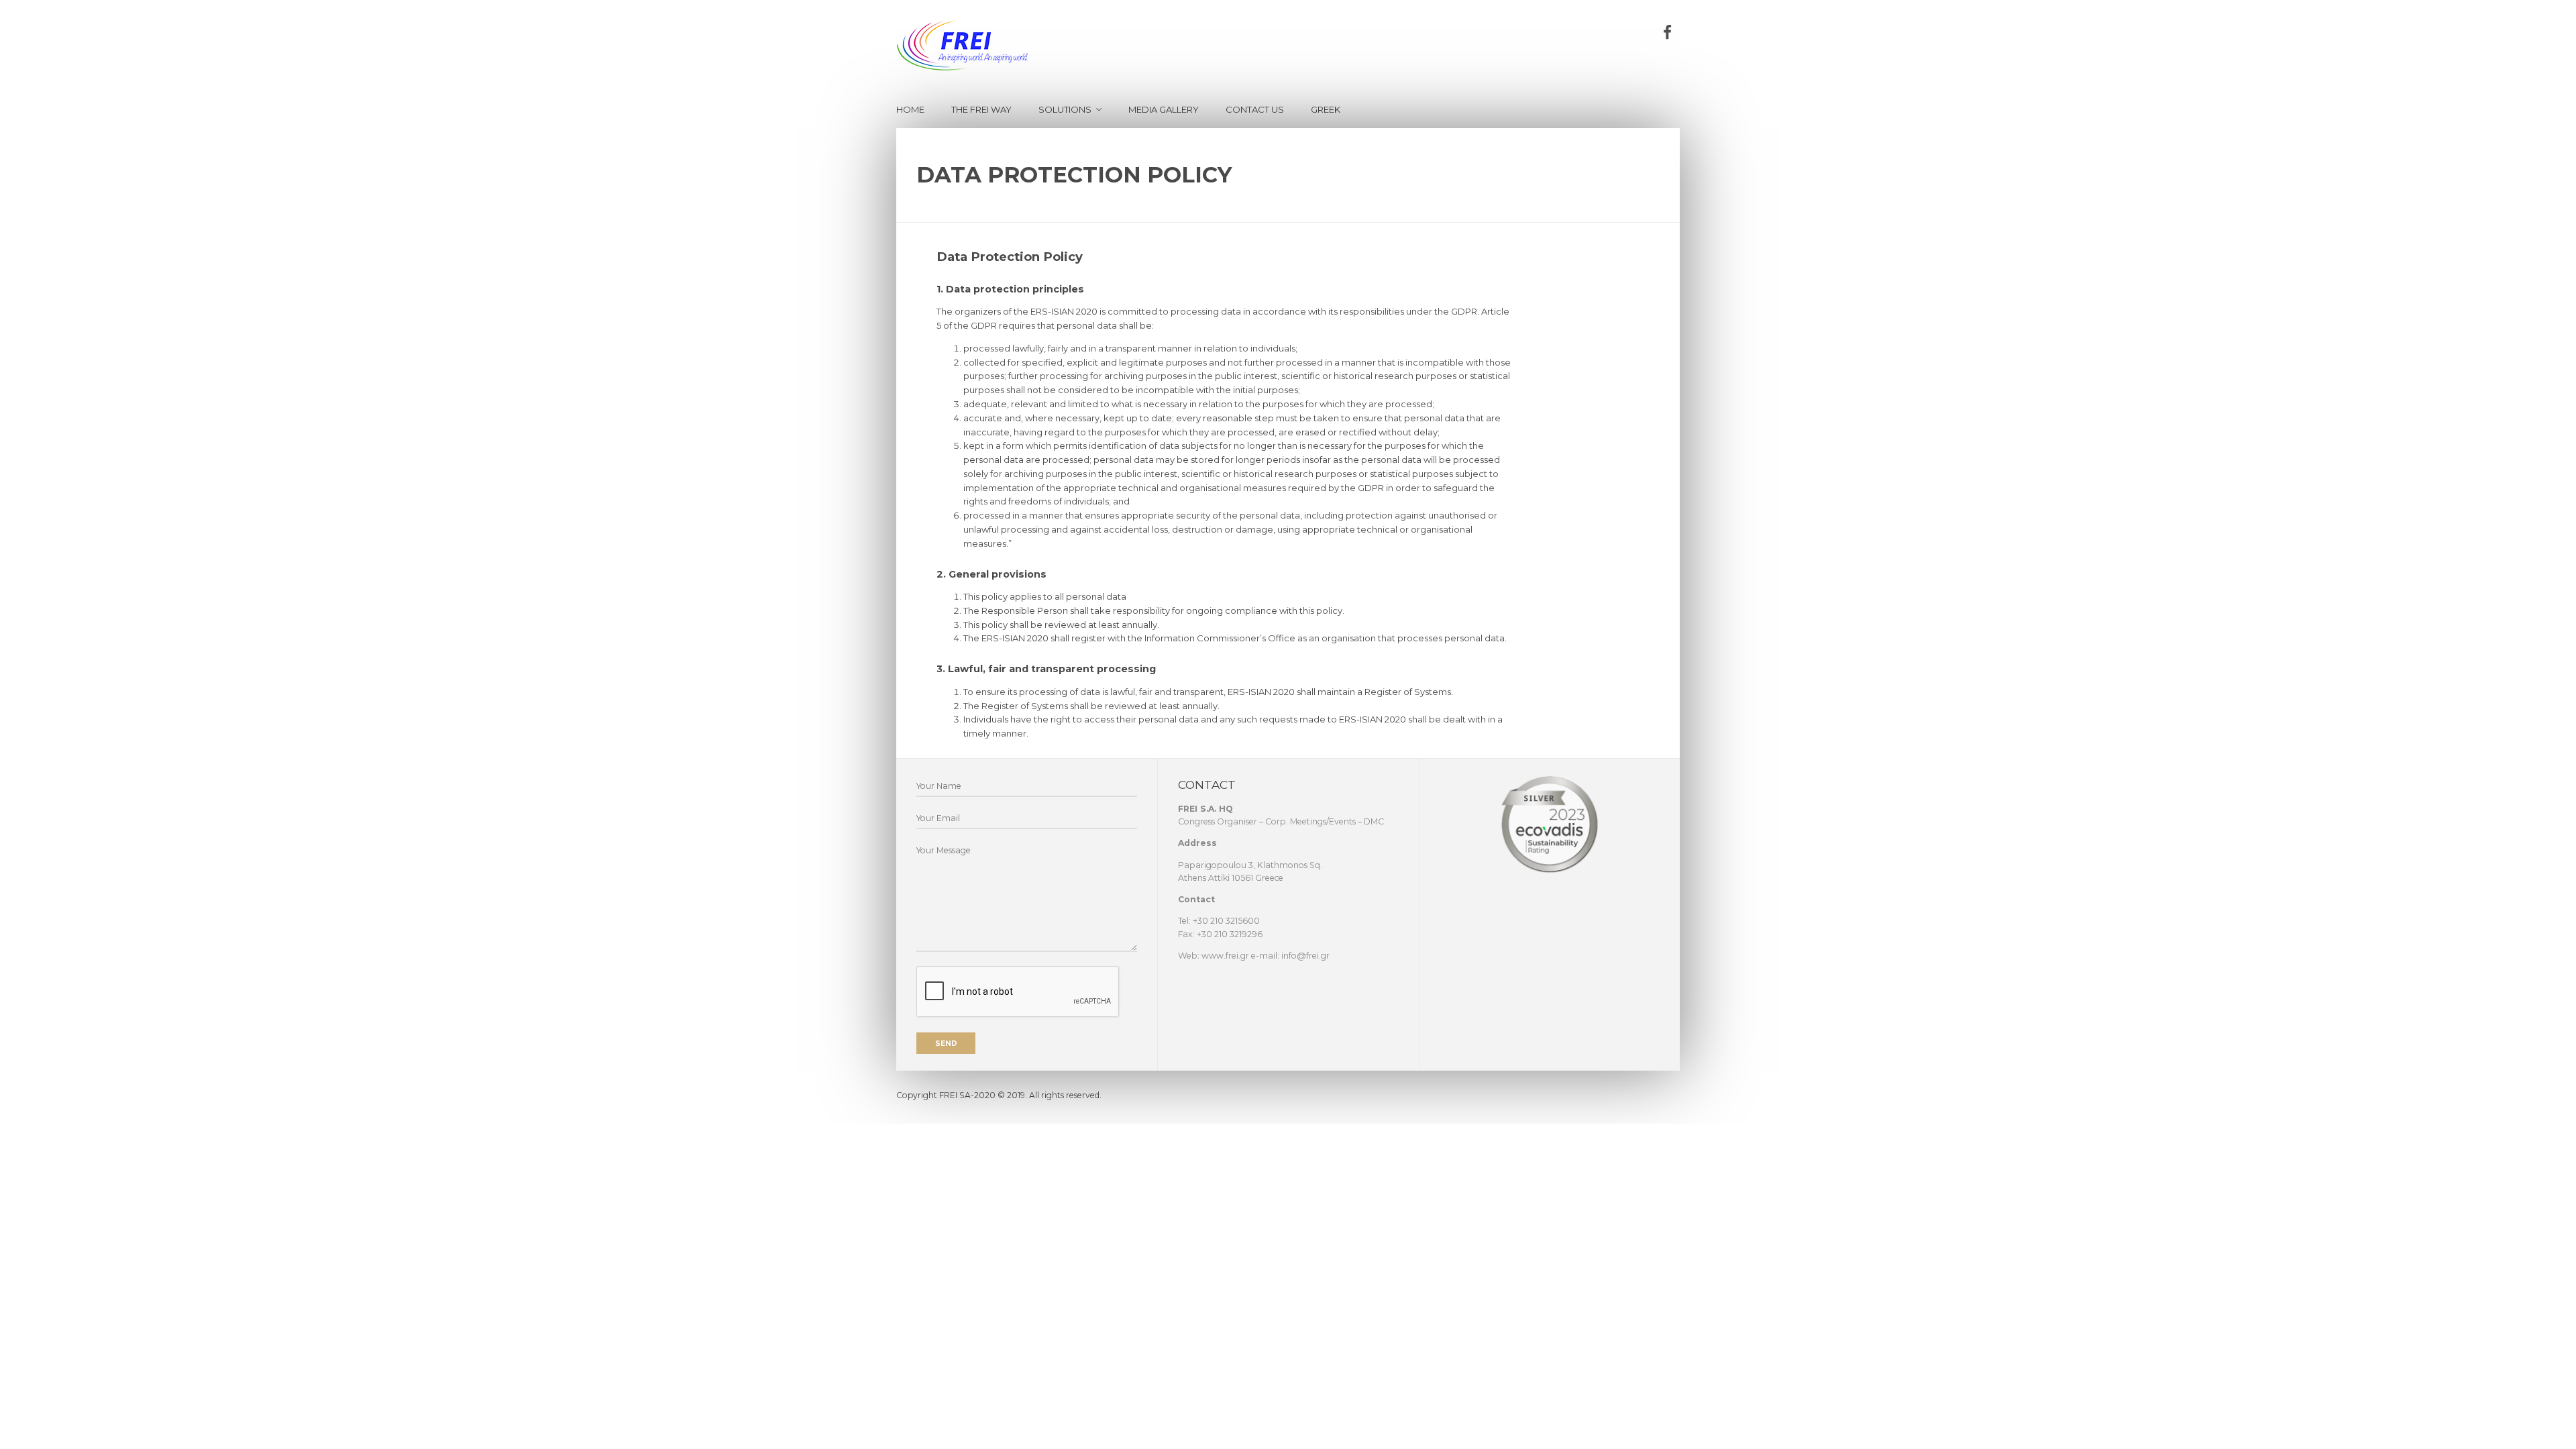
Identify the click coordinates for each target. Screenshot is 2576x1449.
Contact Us (1255, 109)
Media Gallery (1164, 109)
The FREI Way (981, 109)
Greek (1326, 109)
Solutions (1065, 109)
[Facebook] (1667, 33)
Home (910, 109)
